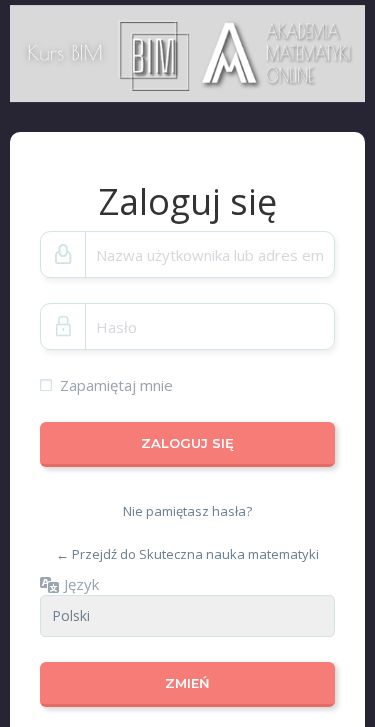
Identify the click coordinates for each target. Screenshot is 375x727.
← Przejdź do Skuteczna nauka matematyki (187, 554)
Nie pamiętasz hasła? (187, 511)
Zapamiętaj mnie (116, 385)
